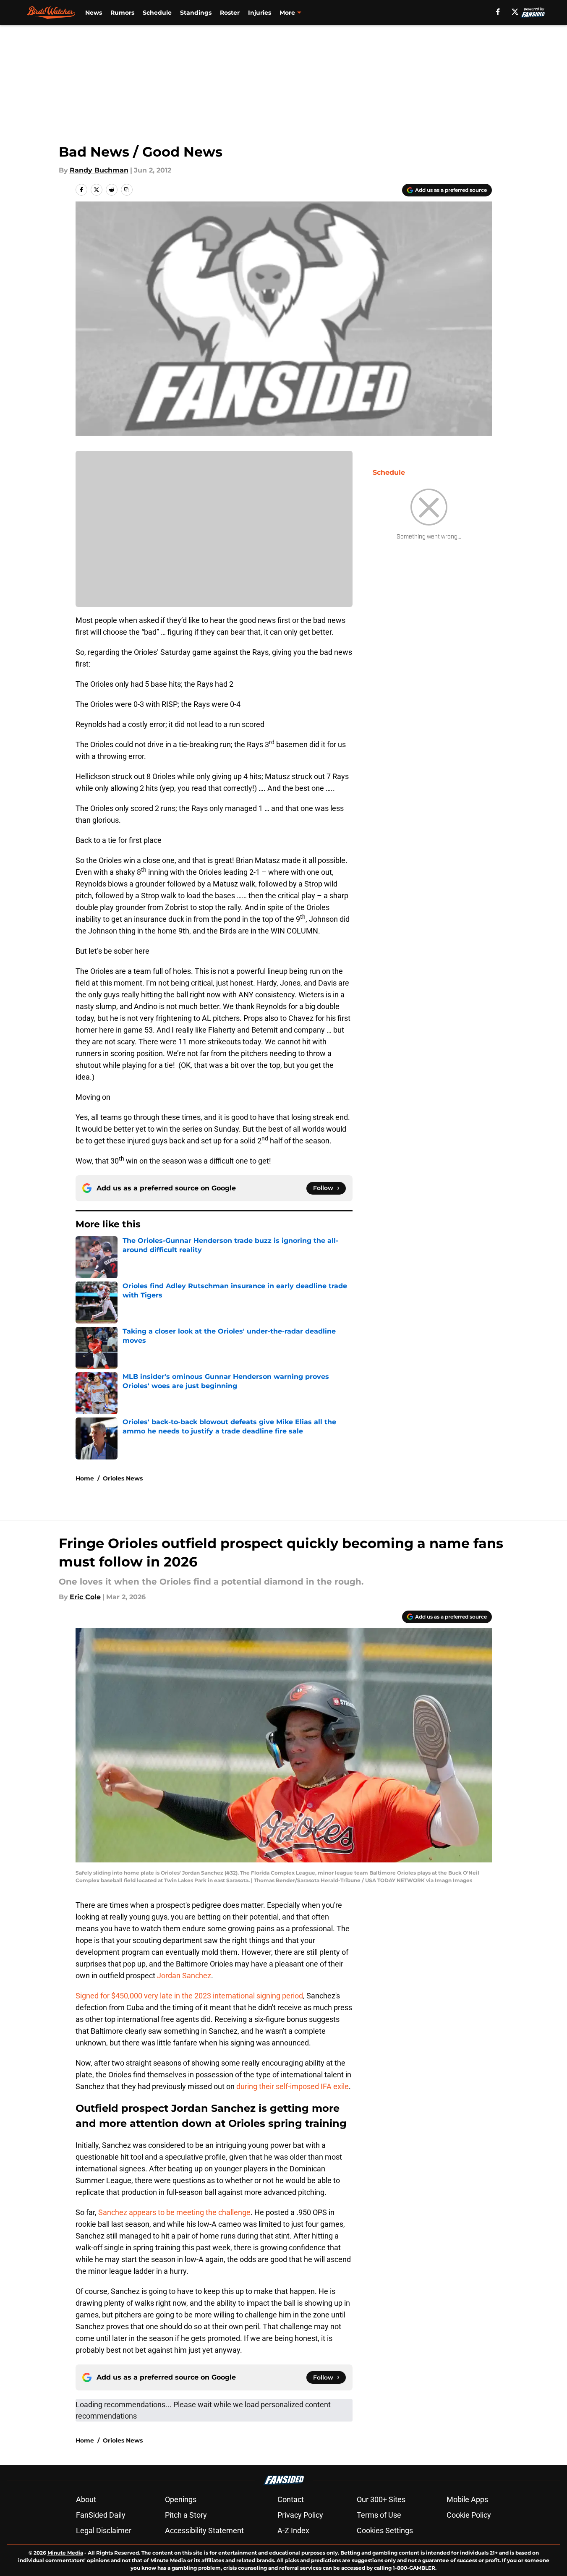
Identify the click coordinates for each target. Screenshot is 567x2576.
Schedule (157, 13)
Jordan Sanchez (184, 1976)
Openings (181, 2499)
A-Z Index (293, 2530)
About (86, 2499)
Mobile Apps (467, 2499)
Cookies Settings (385, 2530)
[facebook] (498, 12)
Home (85, 1478)
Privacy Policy (300, 2515)
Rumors (122, 13)
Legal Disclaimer (104, 2530)
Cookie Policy (469, 2515)
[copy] (127, 190)
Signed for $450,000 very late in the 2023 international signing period (189, 1996)
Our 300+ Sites (381, 2499)
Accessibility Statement (204, 2530)
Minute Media (65, 2553)
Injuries (260, 13)
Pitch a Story (186, 2515)
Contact (291, 2499)
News (94, 13)
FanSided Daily (101, 2515)
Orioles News (123, 1478)
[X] (515, 12)
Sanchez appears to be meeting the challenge (174, 2212)
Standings (196, 13)
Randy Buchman (99, 170)
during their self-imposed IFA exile (293, 2086)
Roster (230, 13)
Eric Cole (85, 1597)
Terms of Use (379, 2515)
